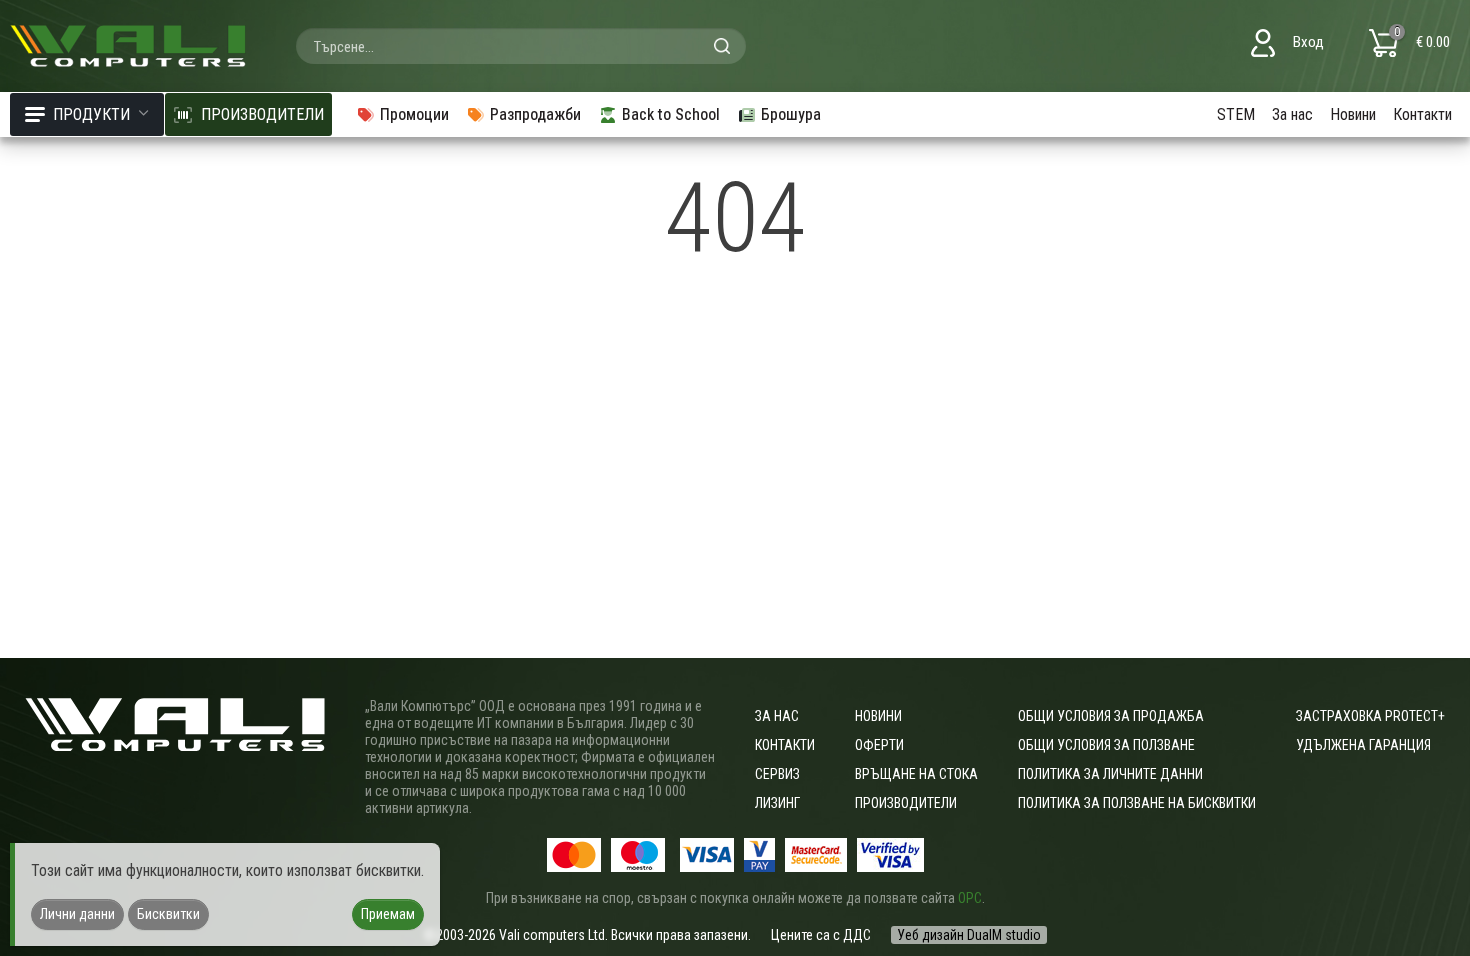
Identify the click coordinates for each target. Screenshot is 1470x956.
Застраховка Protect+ (1370, 716)
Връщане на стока (916, 774)
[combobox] (521, 46)
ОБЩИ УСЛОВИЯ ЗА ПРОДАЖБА (1111, 716)
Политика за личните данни (1110, 774)
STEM (1236, 114)
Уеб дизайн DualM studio (969, 935)
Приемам (388, 914)
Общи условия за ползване (1106, 745)
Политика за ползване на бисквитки (1137, 803)
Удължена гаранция (1363, 745)
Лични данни (77, 914)
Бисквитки (168, 914)
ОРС (970, 898)
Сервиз (777, 774)
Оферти (879, 745)
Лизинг (777, 803)
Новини (1353, 114)
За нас (1292, 114)
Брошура (791, 114)
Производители (906, 803)
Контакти (1422, 114)
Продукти (91, 114)
